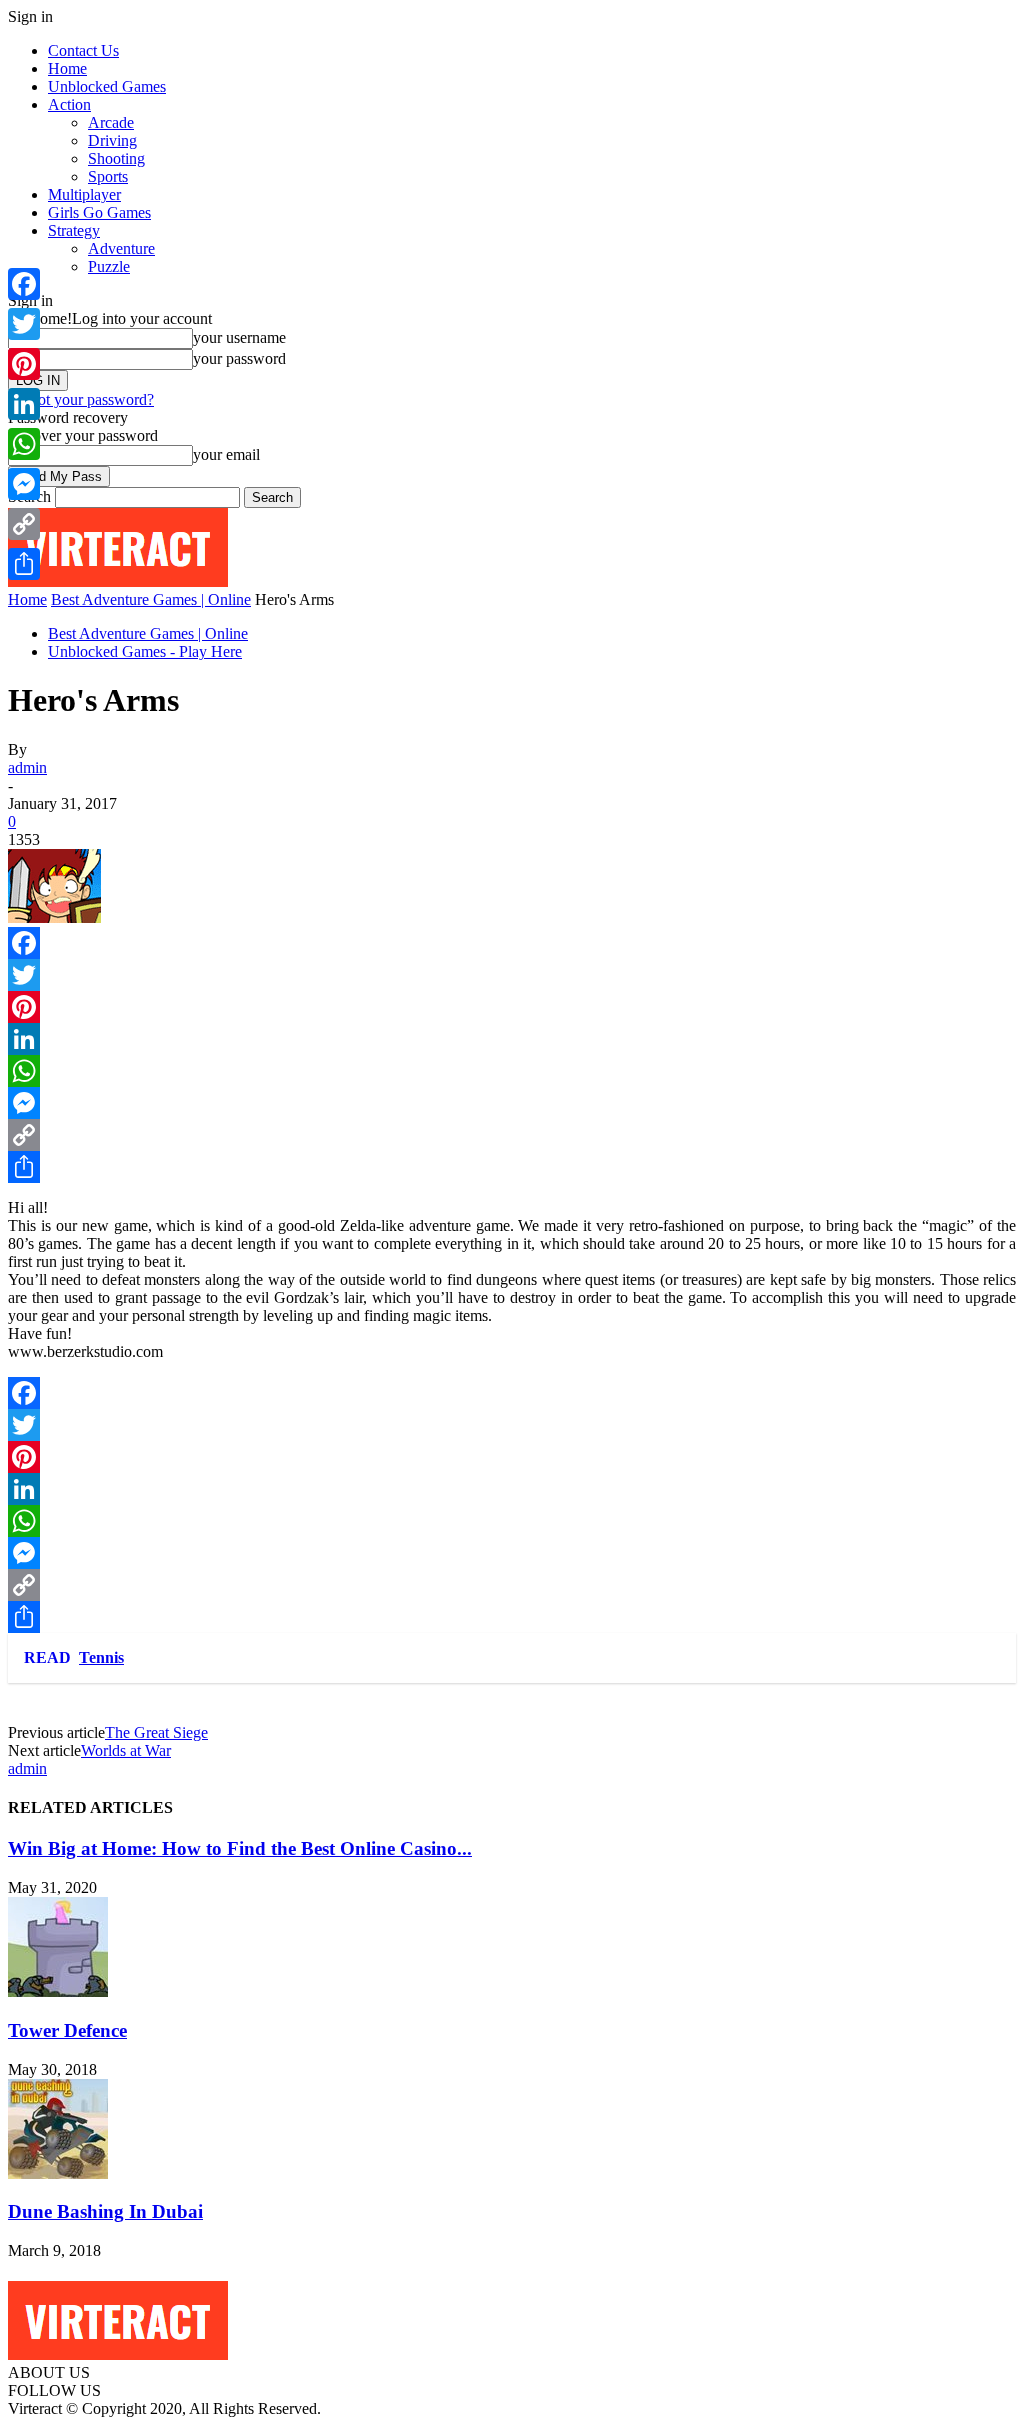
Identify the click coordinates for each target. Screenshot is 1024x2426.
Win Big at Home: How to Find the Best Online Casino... (240, 1848)
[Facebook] (512, 943)
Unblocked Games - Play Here (145, 651)
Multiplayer (84, 194)
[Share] (512, 1167)
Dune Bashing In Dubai (105, 2211)
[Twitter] (512, 975)
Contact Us (83, 50)
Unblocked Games (107, 86)
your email (226, 454)
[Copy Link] (512, 1135)
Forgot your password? (81, 399)
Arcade (111, 122)
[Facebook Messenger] (512, 1103)
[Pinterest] (512, 1007)
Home (67, 68)
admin (27, 767)
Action (69, 104)
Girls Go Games (99, 212)
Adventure (121, 248)
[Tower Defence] (58, 1991)
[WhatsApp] (512, 1071)
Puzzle (109, 266)
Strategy (74, 230)
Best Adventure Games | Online (151, 599)
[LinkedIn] (512, 1039)
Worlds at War (126, 1750)
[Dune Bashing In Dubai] (58, 2173)
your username (239, 337)
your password (239, 358)
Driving (112, 140)
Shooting (116, 158)
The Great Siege (156, 1732)
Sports (108, 176)
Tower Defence (67, 2030)
